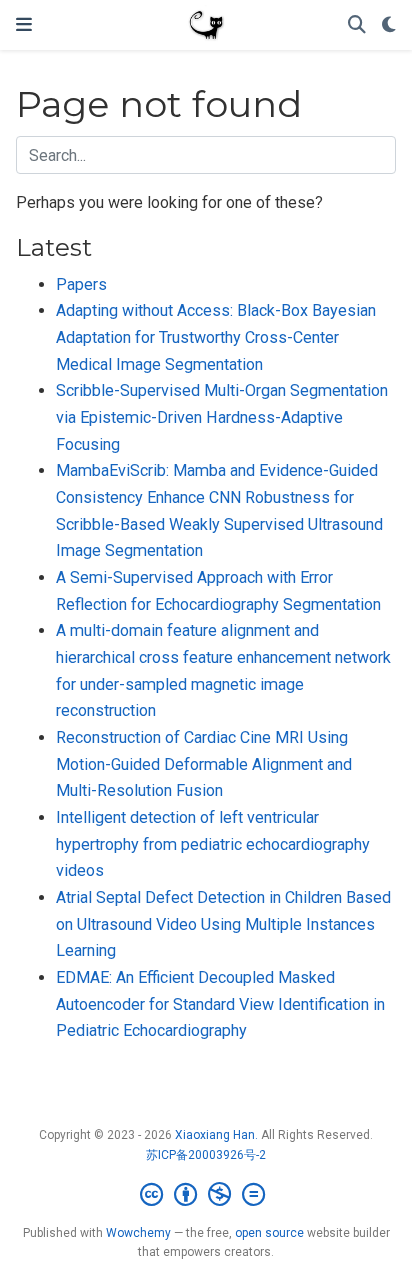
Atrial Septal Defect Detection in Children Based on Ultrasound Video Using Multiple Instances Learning (223, 924)
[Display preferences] (389, 25)
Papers (81, 284)
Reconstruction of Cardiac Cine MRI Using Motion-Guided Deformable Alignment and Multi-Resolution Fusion (204, 764)
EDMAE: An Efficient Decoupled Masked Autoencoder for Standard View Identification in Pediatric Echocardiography (220, 1004)
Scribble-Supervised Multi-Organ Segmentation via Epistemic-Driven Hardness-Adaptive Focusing (222, 417)
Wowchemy (138, 1233)
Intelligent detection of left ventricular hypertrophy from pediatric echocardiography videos (213, 844)
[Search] (357, 25)
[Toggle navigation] (24, 24)
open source (269, 1233)
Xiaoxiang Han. (216, 1135)
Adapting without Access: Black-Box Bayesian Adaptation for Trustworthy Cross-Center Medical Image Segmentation (216, 337)
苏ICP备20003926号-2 (206, 1155)
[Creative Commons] (206, 1195)
